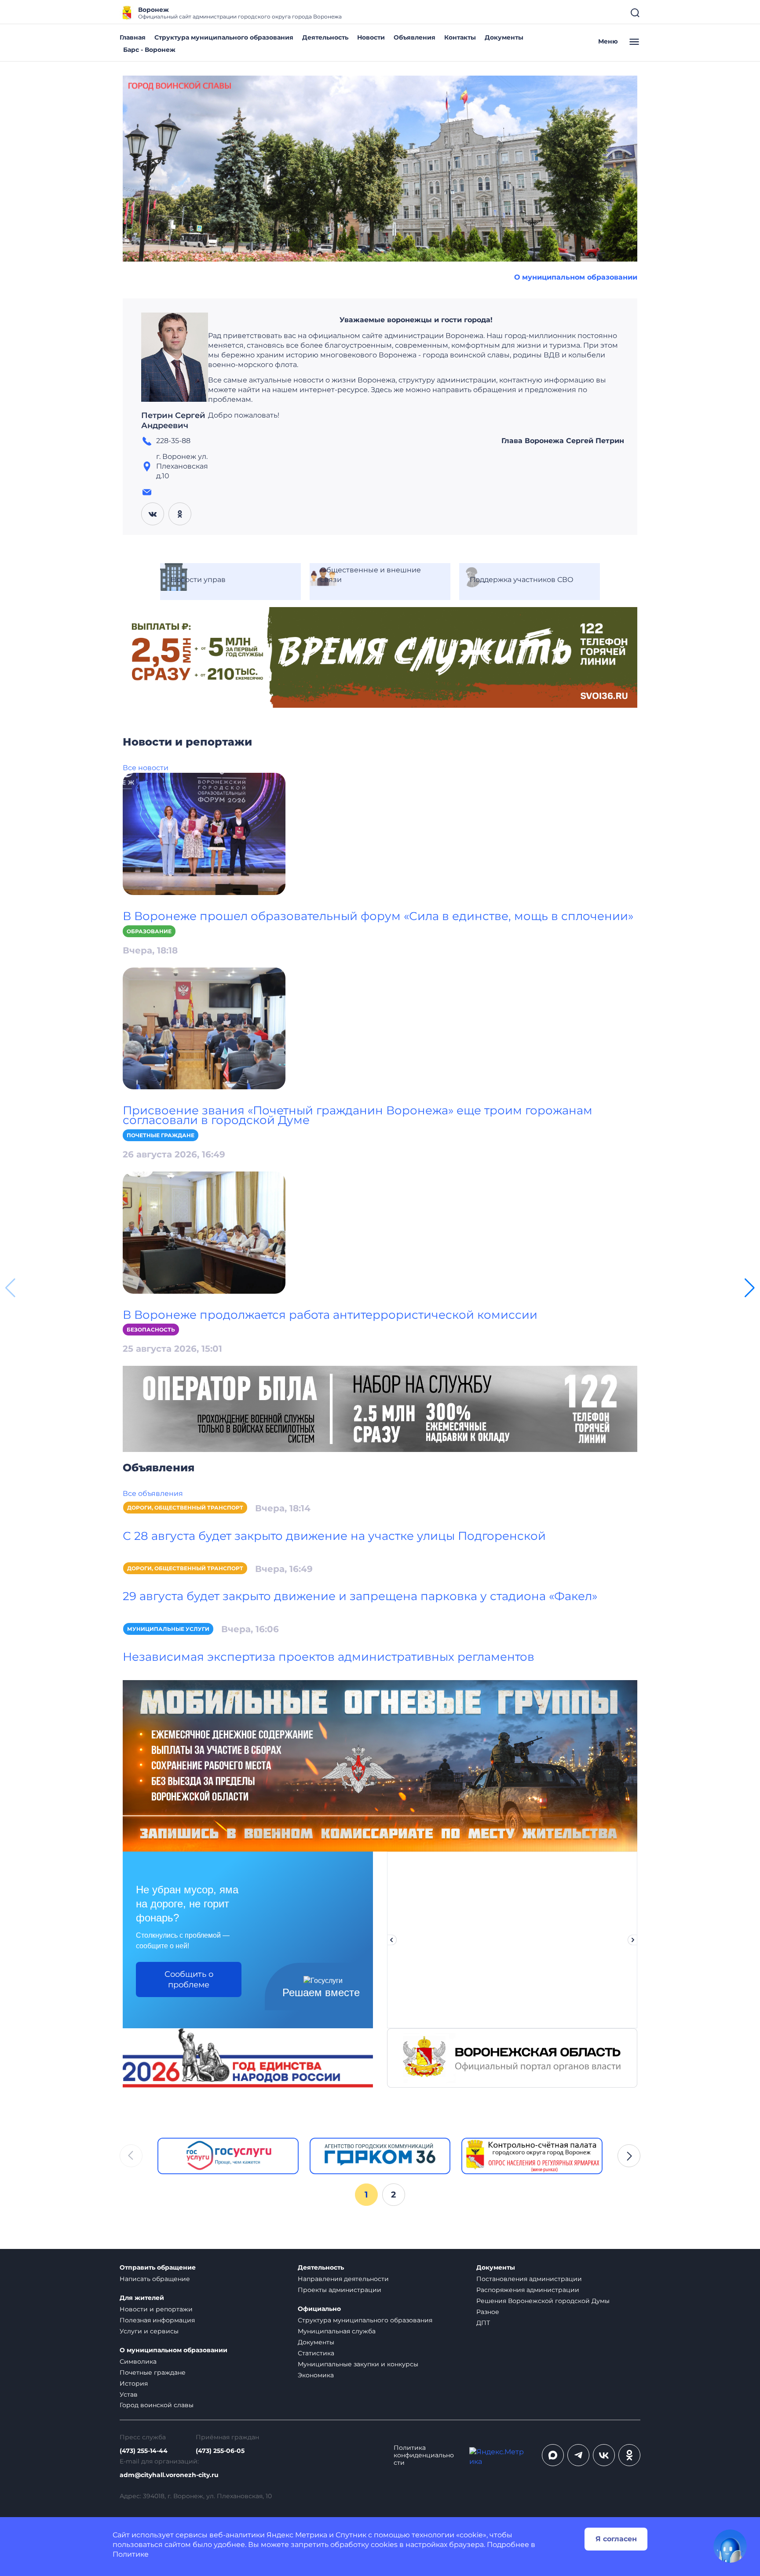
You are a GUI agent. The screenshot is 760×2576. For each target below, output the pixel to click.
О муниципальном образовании (576, 277)
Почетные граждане (161, 1135)
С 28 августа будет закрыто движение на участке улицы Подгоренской (334, 1536)
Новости (371, 37)
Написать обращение (155, 2279)
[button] (750, 1288)
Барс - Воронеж (149, 50)
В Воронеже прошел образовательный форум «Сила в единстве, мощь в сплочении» (378, 916)
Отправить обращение (158, 2268)
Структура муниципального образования (224, 37)
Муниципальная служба (337, 2331)
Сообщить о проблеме (189, 1979)
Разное (488, 2312)
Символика (138, 2361)
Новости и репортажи (156, 2309)
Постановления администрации (529, 2279)
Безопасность (151, 1330)
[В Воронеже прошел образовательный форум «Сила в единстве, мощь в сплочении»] (204, 833)
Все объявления (153, 1494)
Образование (149, 931)
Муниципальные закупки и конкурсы (358, 2364)
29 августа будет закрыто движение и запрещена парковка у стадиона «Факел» (360, 1596)
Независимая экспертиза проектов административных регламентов (329, 1657)
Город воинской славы (157, 2405)
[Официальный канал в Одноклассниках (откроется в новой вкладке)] (629, 2455)
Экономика (316, 2375)
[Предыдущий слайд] (391, 1940)
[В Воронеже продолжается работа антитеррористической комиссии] (204, 1232)
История (134, 2383)
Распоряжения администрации (528, 2290)
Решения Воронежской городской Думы (543, 2301)
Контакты (460, 37)
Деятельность (325, 37)
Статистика (316, 2353)
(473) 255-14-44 (144, 2451)
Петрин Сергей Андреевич (173, 421)
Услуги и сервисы (149, 2331)
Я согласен (616, 2539)
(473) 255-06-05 (220, 2451)
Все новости (146, 768)
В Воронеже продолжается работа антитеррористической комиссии (330, 1315)
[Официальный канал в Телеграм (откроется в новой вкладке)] (578, 2455)
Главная (133, 37)
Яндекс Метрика (297, 2535)
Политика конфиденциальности (424, 2455)
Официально (319, 2309)
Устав (129, 2394)
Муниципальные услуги (168, 1629)
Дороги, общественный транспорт (185, 1508)
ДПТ (483, 2323)
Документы (504, 37)
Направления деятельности (343, 2279)
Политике (131, 2554)
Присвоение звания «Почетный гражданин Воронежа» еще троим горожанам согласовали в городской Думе (358, 1115)
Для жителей (142, 2298)
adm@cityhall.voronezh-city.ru (169, 2475)
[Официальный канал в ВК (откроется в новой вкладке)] (604, 2455)
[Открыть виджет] (730, 2546)
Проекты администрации (340, 2290)
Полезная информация (157, 2320)
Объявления (415, 37)
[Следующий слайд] (633, 1940)
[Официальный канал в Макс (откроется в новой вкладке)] (553, 2455)
